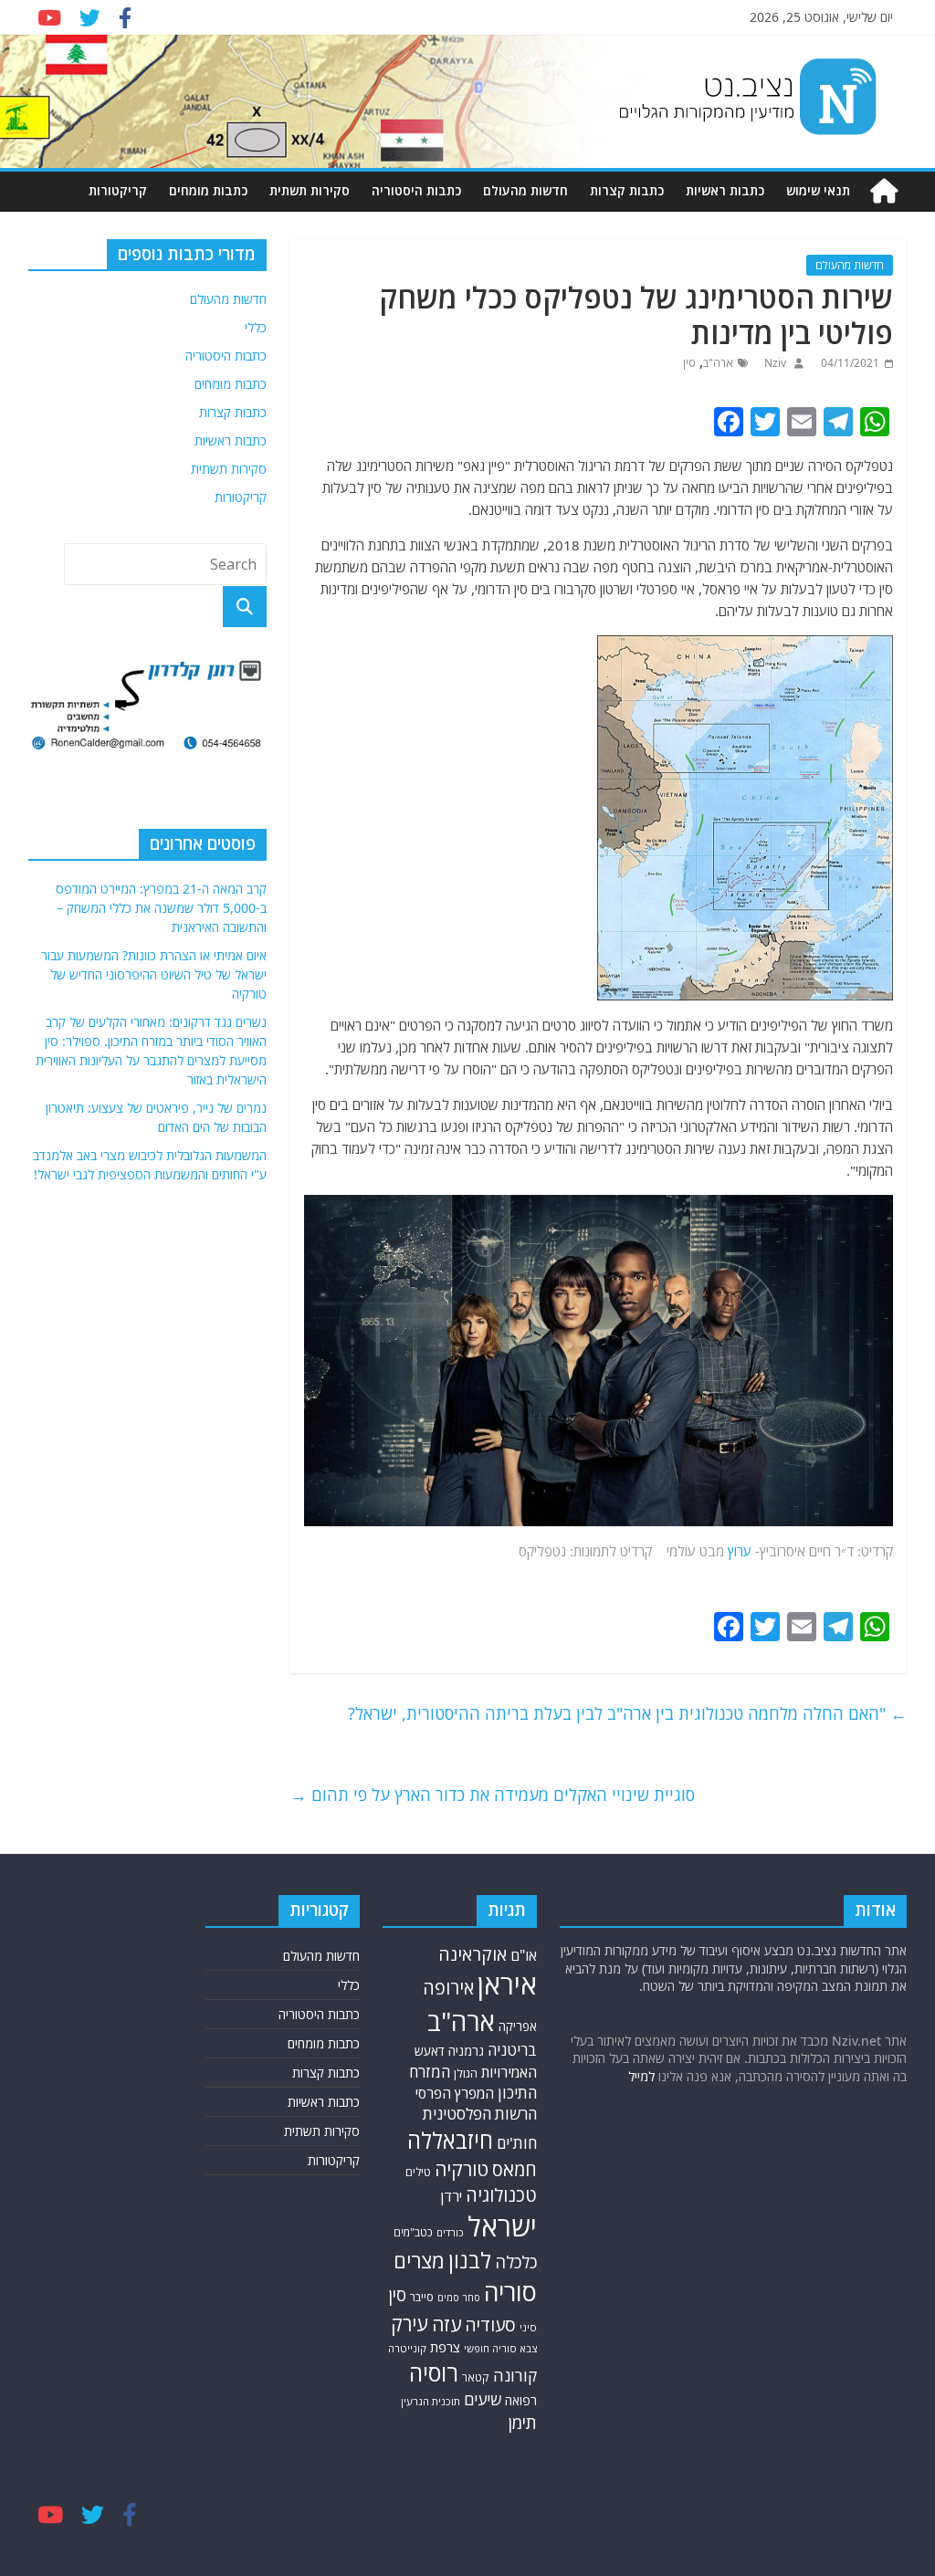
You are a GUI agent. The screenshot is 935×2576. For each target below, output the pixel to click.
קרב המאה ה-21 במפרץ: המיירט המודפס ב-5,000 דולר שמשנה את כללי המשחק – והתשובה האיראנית (161, 908)
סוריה (510, 2292)
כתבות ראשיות (725, 190)
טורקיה (462, 2169)
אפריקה (518, 2026)
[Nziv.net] (884, 191)
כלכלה (516, 2262)
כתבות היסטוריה (416, 190)
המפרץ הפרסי (455, 2093)
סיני (528, 2327)
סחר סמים (459, 2298)
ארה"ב (718, 363)
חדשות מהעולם (525, 190)
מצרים (419, 2261)
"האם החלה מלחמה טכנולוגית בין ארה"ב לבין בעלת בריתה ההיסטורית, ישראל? (627, 1713)
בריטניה (512, 2050)
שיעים (483, 2399)
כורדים (450, 2232)
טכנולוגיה (501, 2195)
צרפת (445, 2347)
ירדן (451, 2196)
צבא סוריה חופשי (500, 2348)
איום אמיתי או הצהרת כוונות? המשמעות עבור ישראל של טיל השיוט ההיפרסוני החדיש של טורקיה (154, 974)
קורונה (515, 2375)
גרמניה (466, 2051)
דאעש (430, 2051)
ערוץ (740, 1551)
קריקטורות (118, 190)
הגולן (466, 2073)
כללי (256, 327)
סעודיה (490, 2325)
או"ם (524, 1955)
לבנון (470, 2260)
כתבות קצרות (627, 190)
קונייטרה (407, 2348)
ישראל (502, 2226)
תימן (522, 2422)
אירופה (448, 1988)
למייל (641, 2076)
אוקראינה (473, 1954)
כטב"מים (413, 2232)
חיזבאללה (450, 2140)
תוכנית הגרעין (431, 2401)
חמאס (515, 2169)
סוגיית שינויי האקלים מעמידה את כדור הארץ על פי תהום (493, 1795)
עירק (410, 2324)
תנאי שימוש (818, 190)
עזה (446, 2324)
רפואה (521, 2400)
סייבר (422, 2297)
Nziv (774, 363)
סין (689, 363)
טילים (418, 2172)
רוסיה (434, 2372)
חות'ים (517, 2143)
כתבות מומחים (208, 190)
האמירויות (509, 2072)
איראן (507, 1984)
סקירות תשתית (310, 190)
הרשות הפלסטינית (480, 2114)
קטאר (476, 2377)
